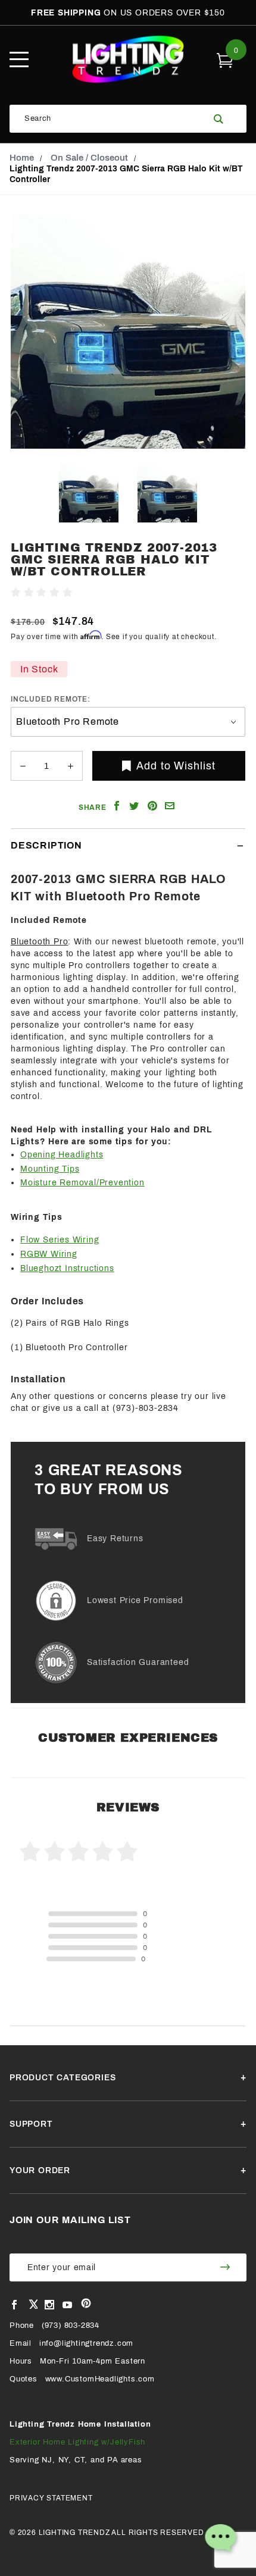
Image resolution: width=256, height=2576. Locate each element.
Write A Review (106, 593)
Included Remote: (51, 699)
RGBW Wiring (49, 1254)
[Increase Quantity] (70, 766)
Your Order (40, 2170)
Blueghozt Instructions (67, 1268)
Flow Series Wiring (60, 1240)
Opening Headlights (62, 1155)
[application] (220, 2540)
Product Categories (63, 2078)
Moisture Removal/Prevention (82, 1183)
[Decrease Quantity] (23, 766)
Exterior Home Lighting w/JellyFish (77, 2442)
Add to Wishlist (176, 766)
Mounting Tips (50, 1169)
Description (46, 845)
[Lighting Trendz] (128, 59)
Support (31, 2124)
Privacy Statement (51, 2498)
